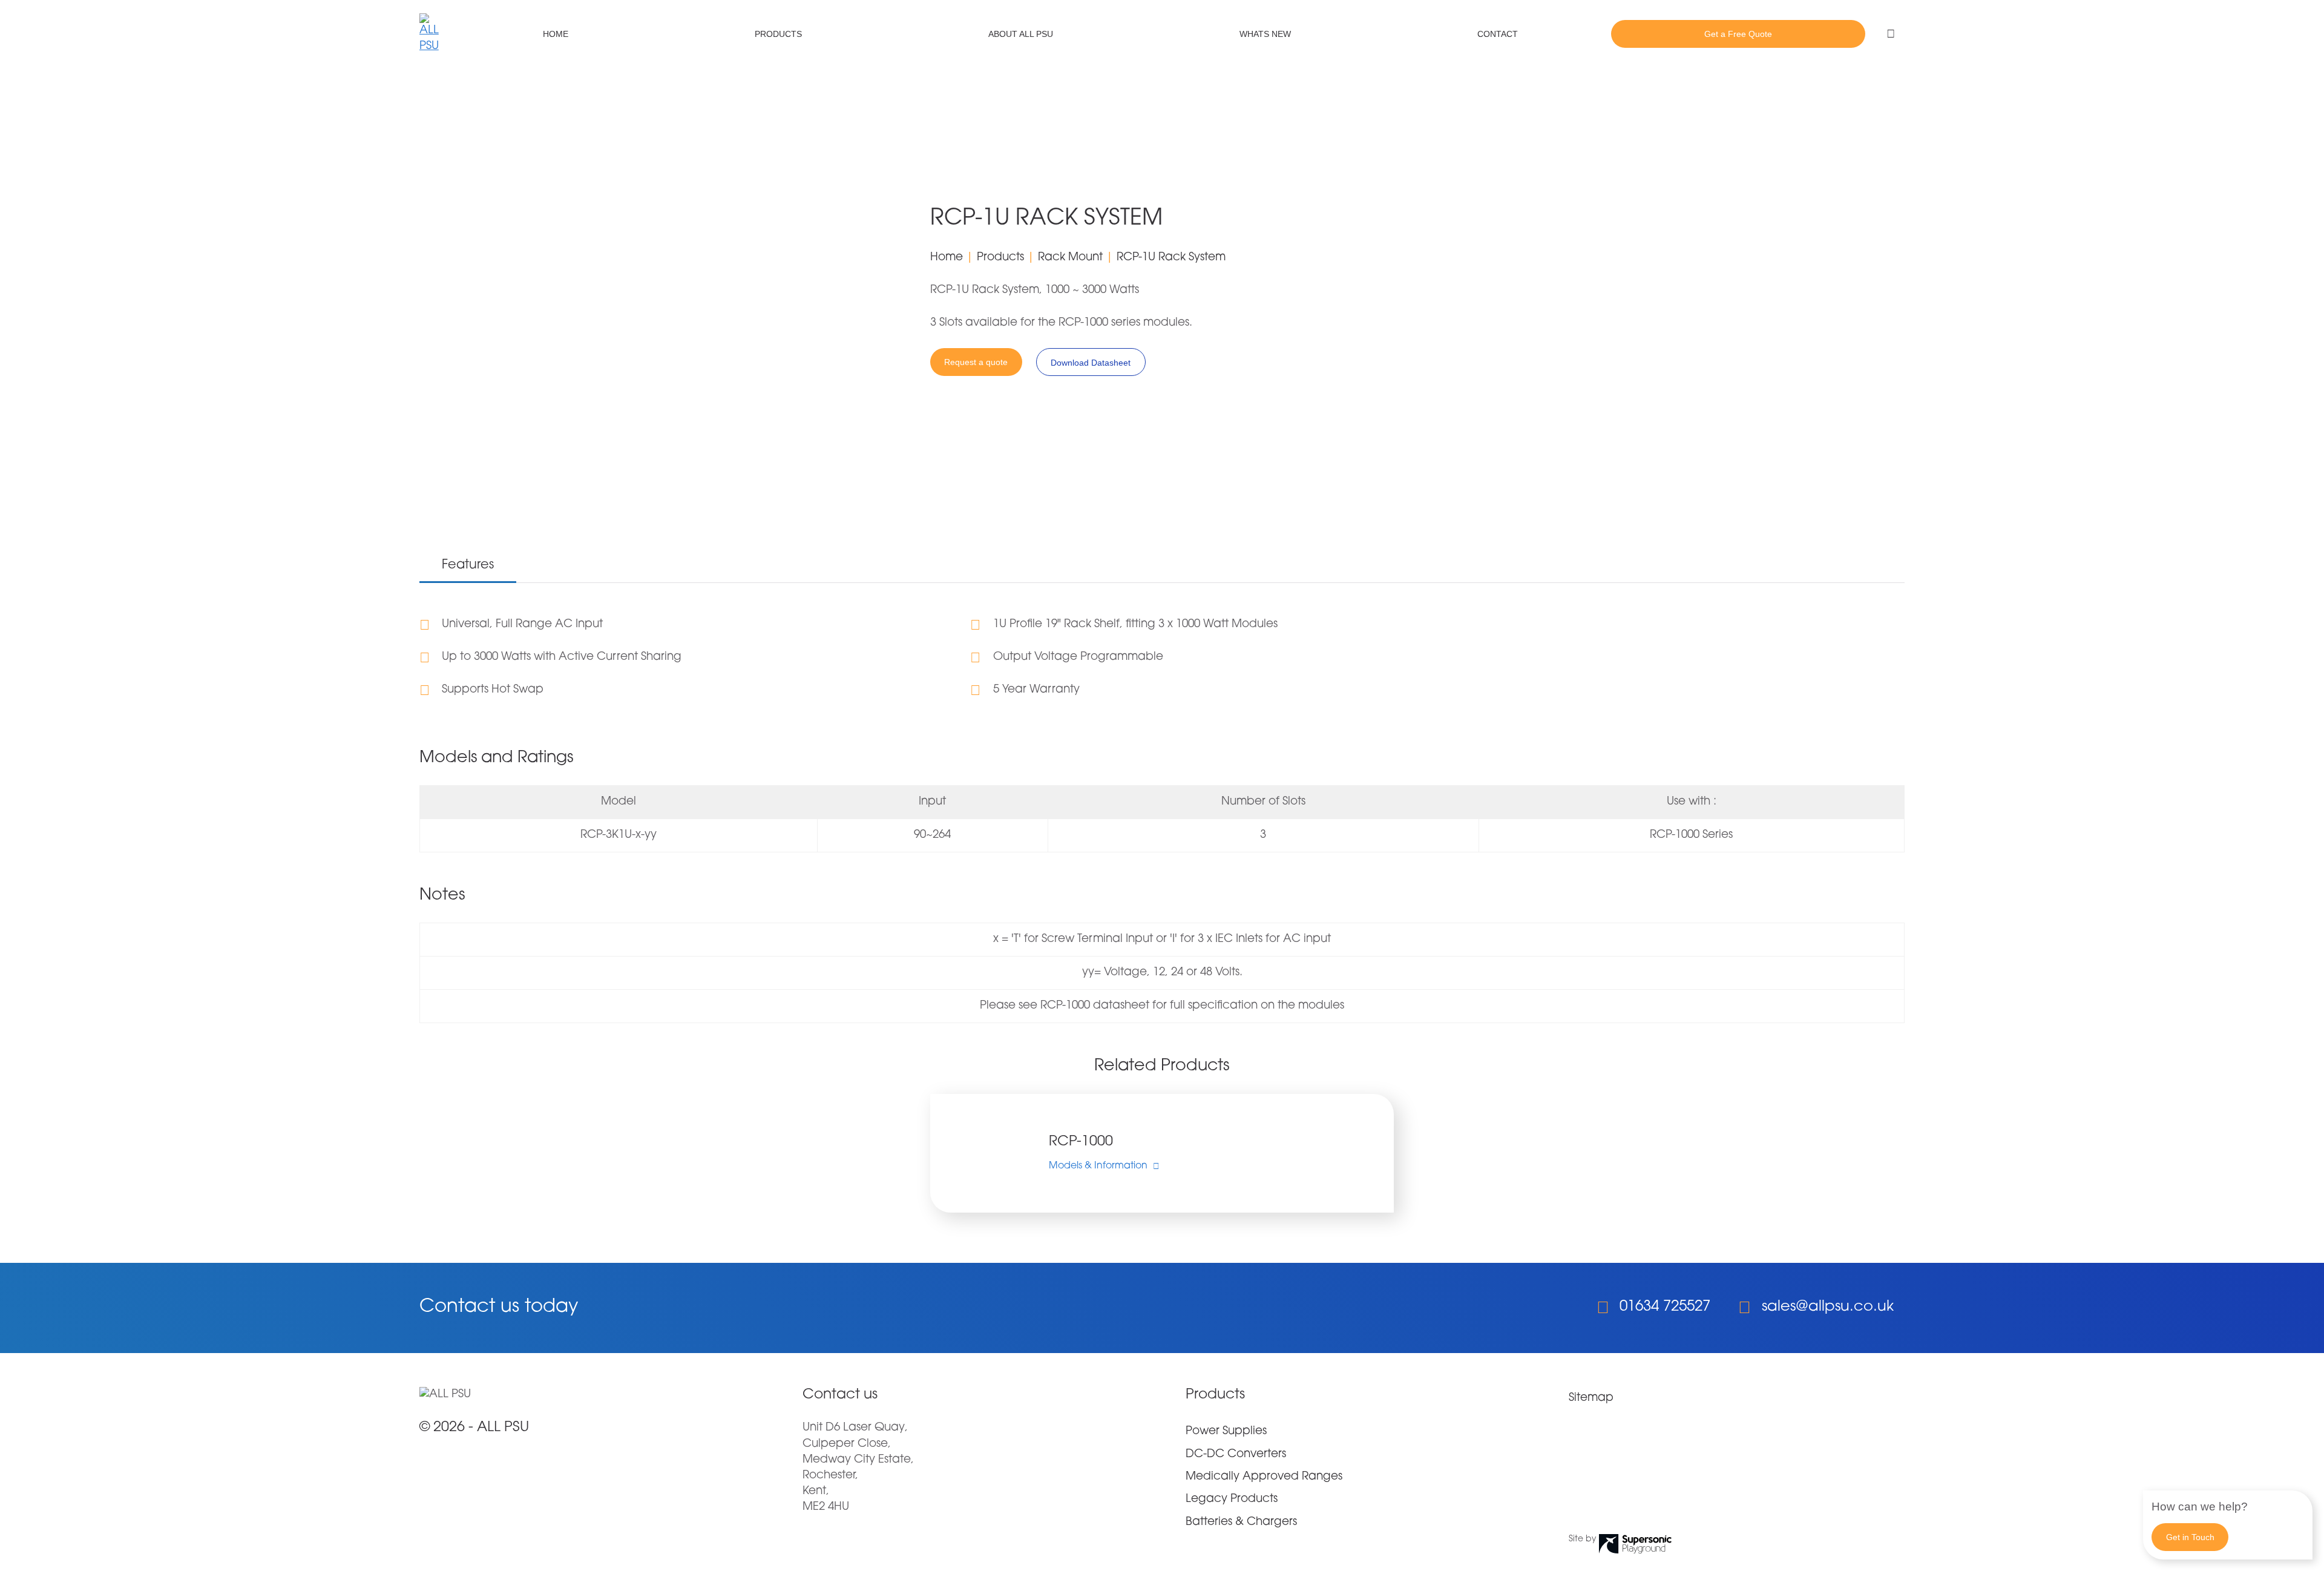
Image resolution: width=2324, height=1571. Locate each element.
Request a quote (976, 362)
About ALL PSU (1021, 34)
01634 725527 (1665, 1307)
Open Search (1891, 34)
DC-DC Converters (1236, 1454)
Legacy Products (1232, 1499)
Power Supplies (1226, 1431)
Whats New (1265, 34)
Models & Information (1098, 1165)
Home (556, 34)
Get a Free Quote (1738, 34)
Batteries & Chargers (1241, 1522)
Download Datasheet (1091, 363)
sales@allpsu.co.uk (1828, 1307)
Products (778, 34)
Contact (1498, 34)
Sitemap (1591, 1398)
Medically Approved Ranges (1264, 1477)
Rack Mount (1070, 258)
